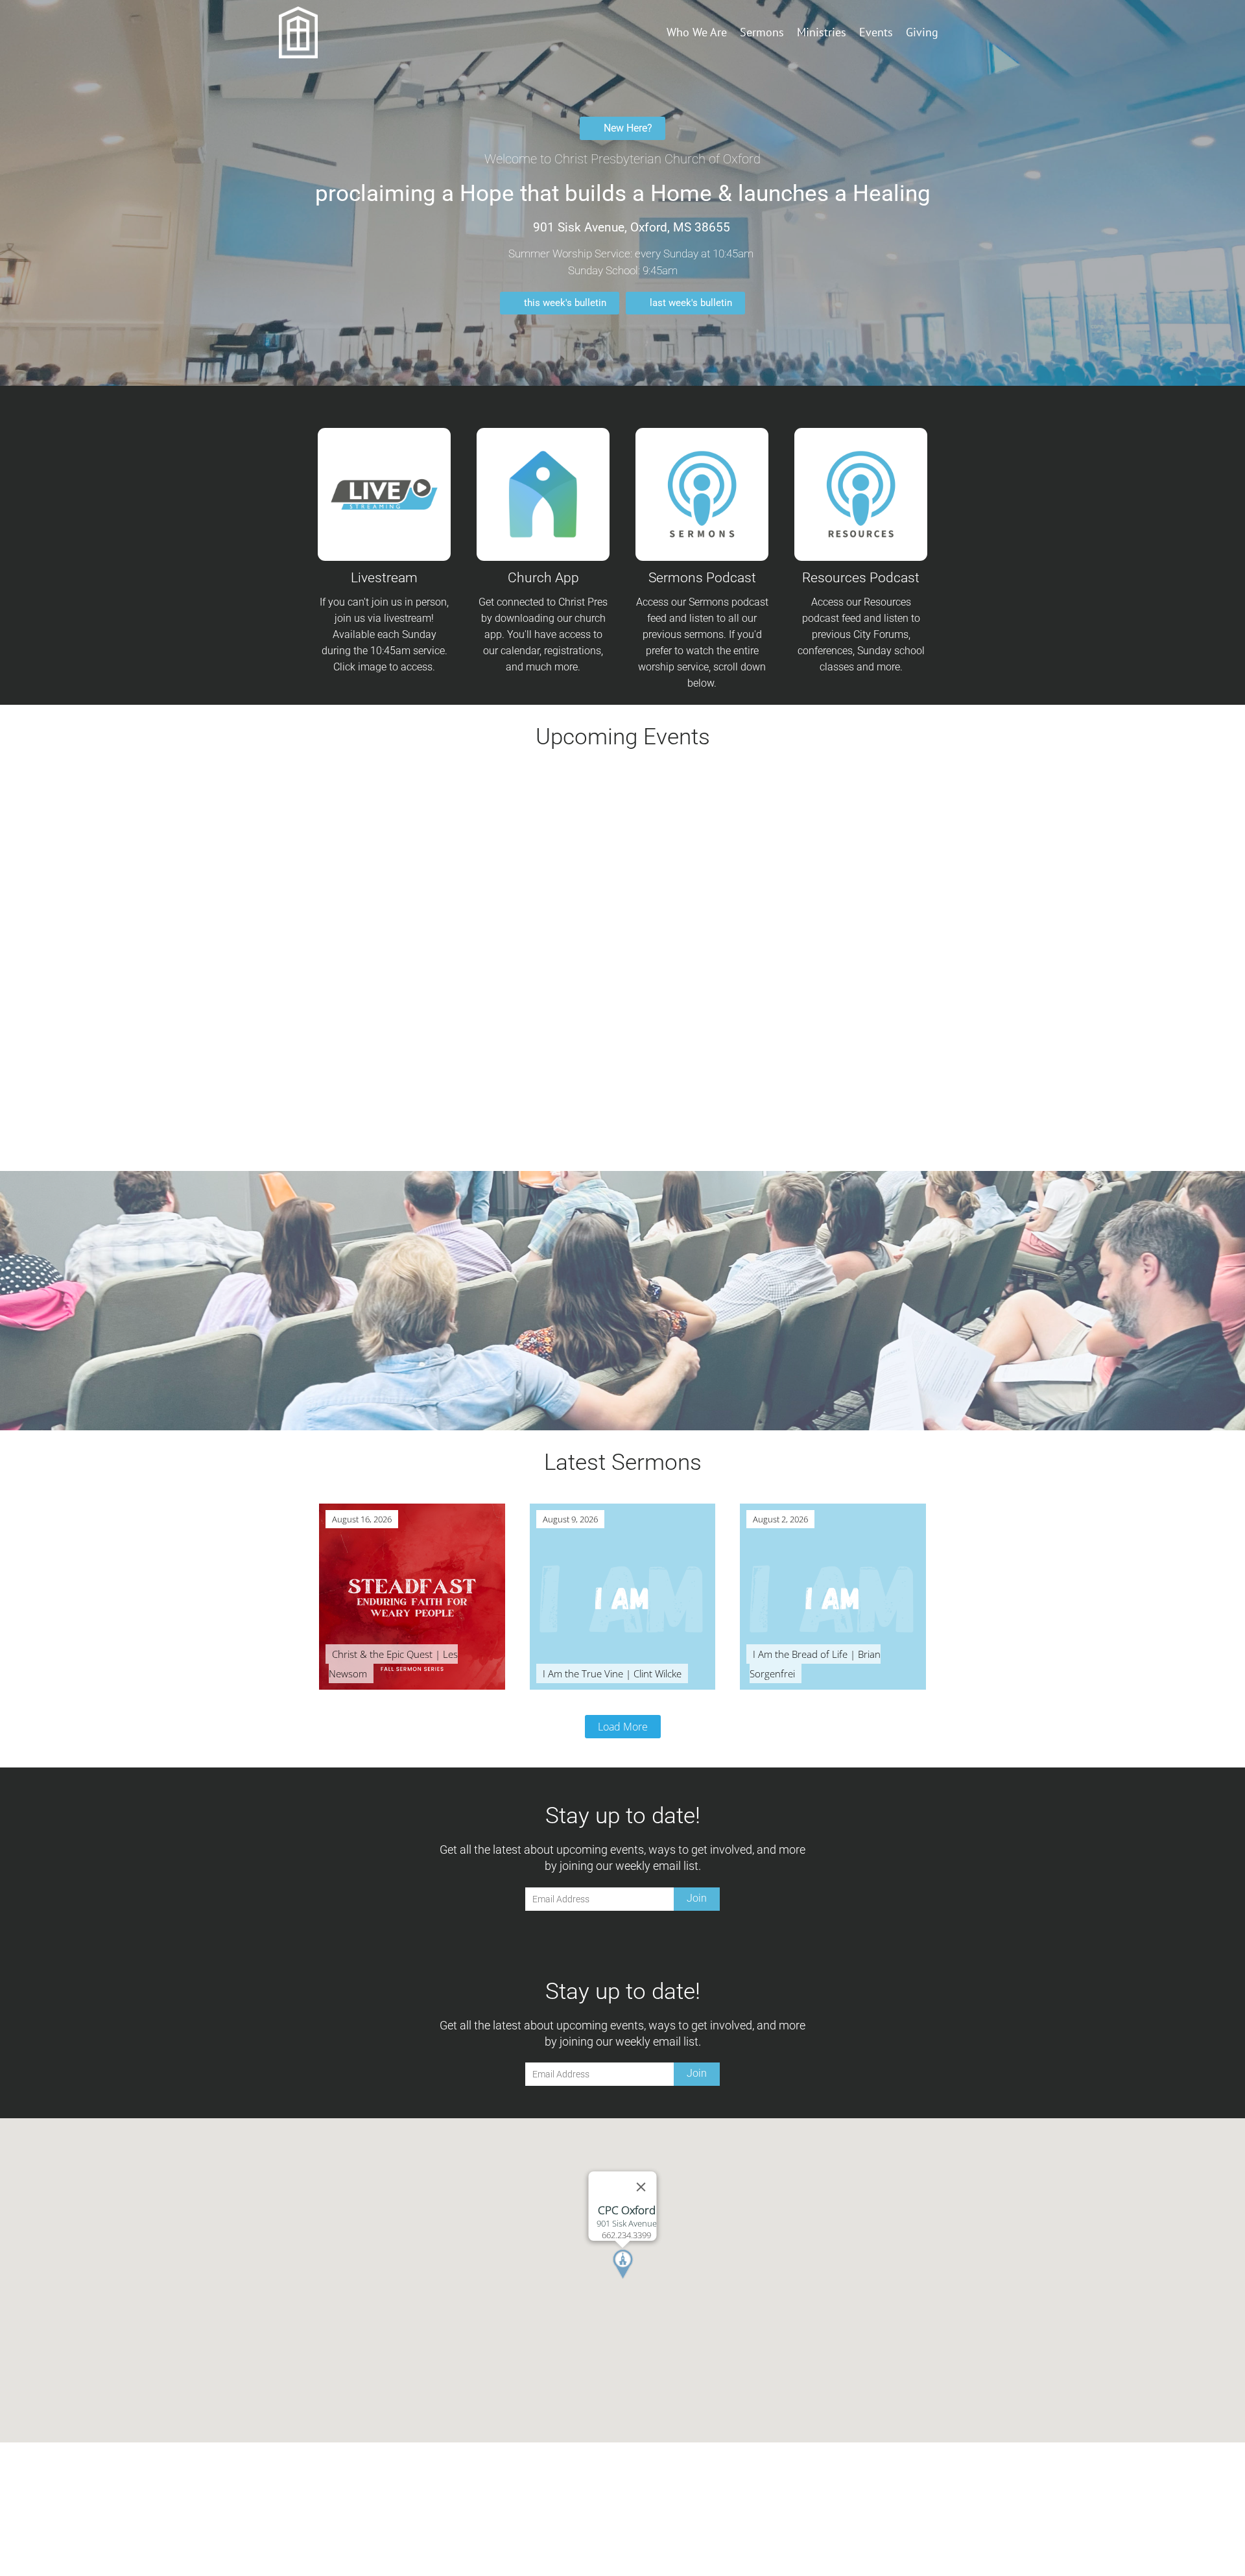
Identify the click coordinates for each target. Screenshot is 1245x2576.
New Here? (628, 128)
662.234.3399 (626, 2235)
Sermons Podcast (702, 578)
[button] (639, 2280)
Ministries (822, 32)
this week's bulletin (565, 303)
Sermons (762, 32)
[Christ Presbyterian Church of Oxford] (319, 32)
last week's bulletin (691, 303)
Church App (543, 578)
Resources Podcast (861, 578)
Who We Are (697, 32)
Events (876, 32)
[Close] (641, 2187)
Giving (922, 32)
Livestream (384, 578)
